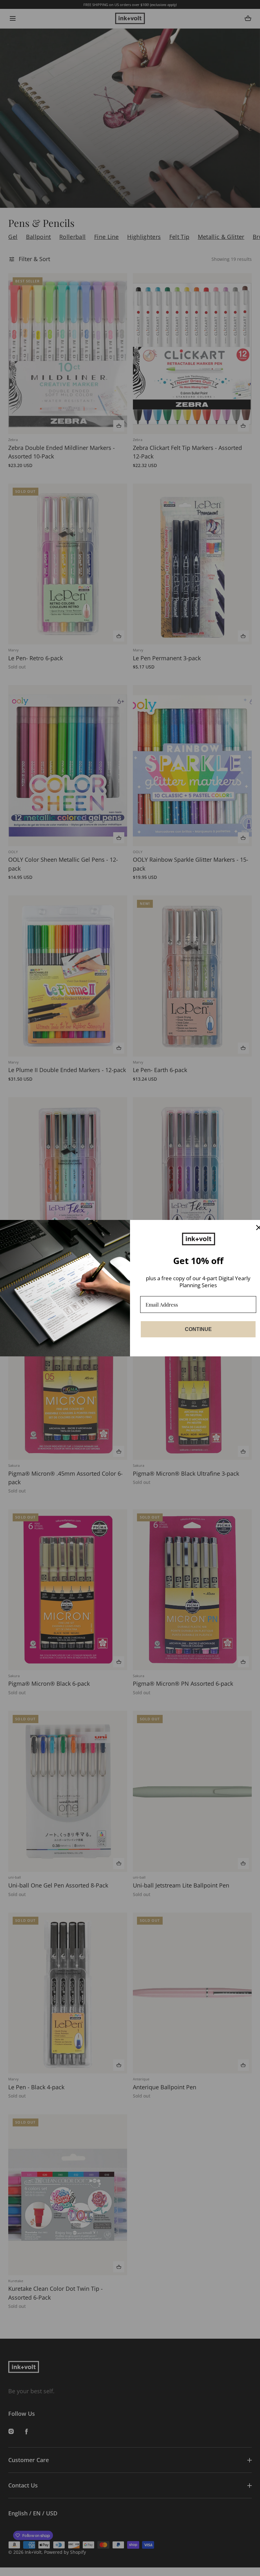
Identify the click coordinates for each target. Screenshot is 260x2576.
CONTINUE (198, 1329)
